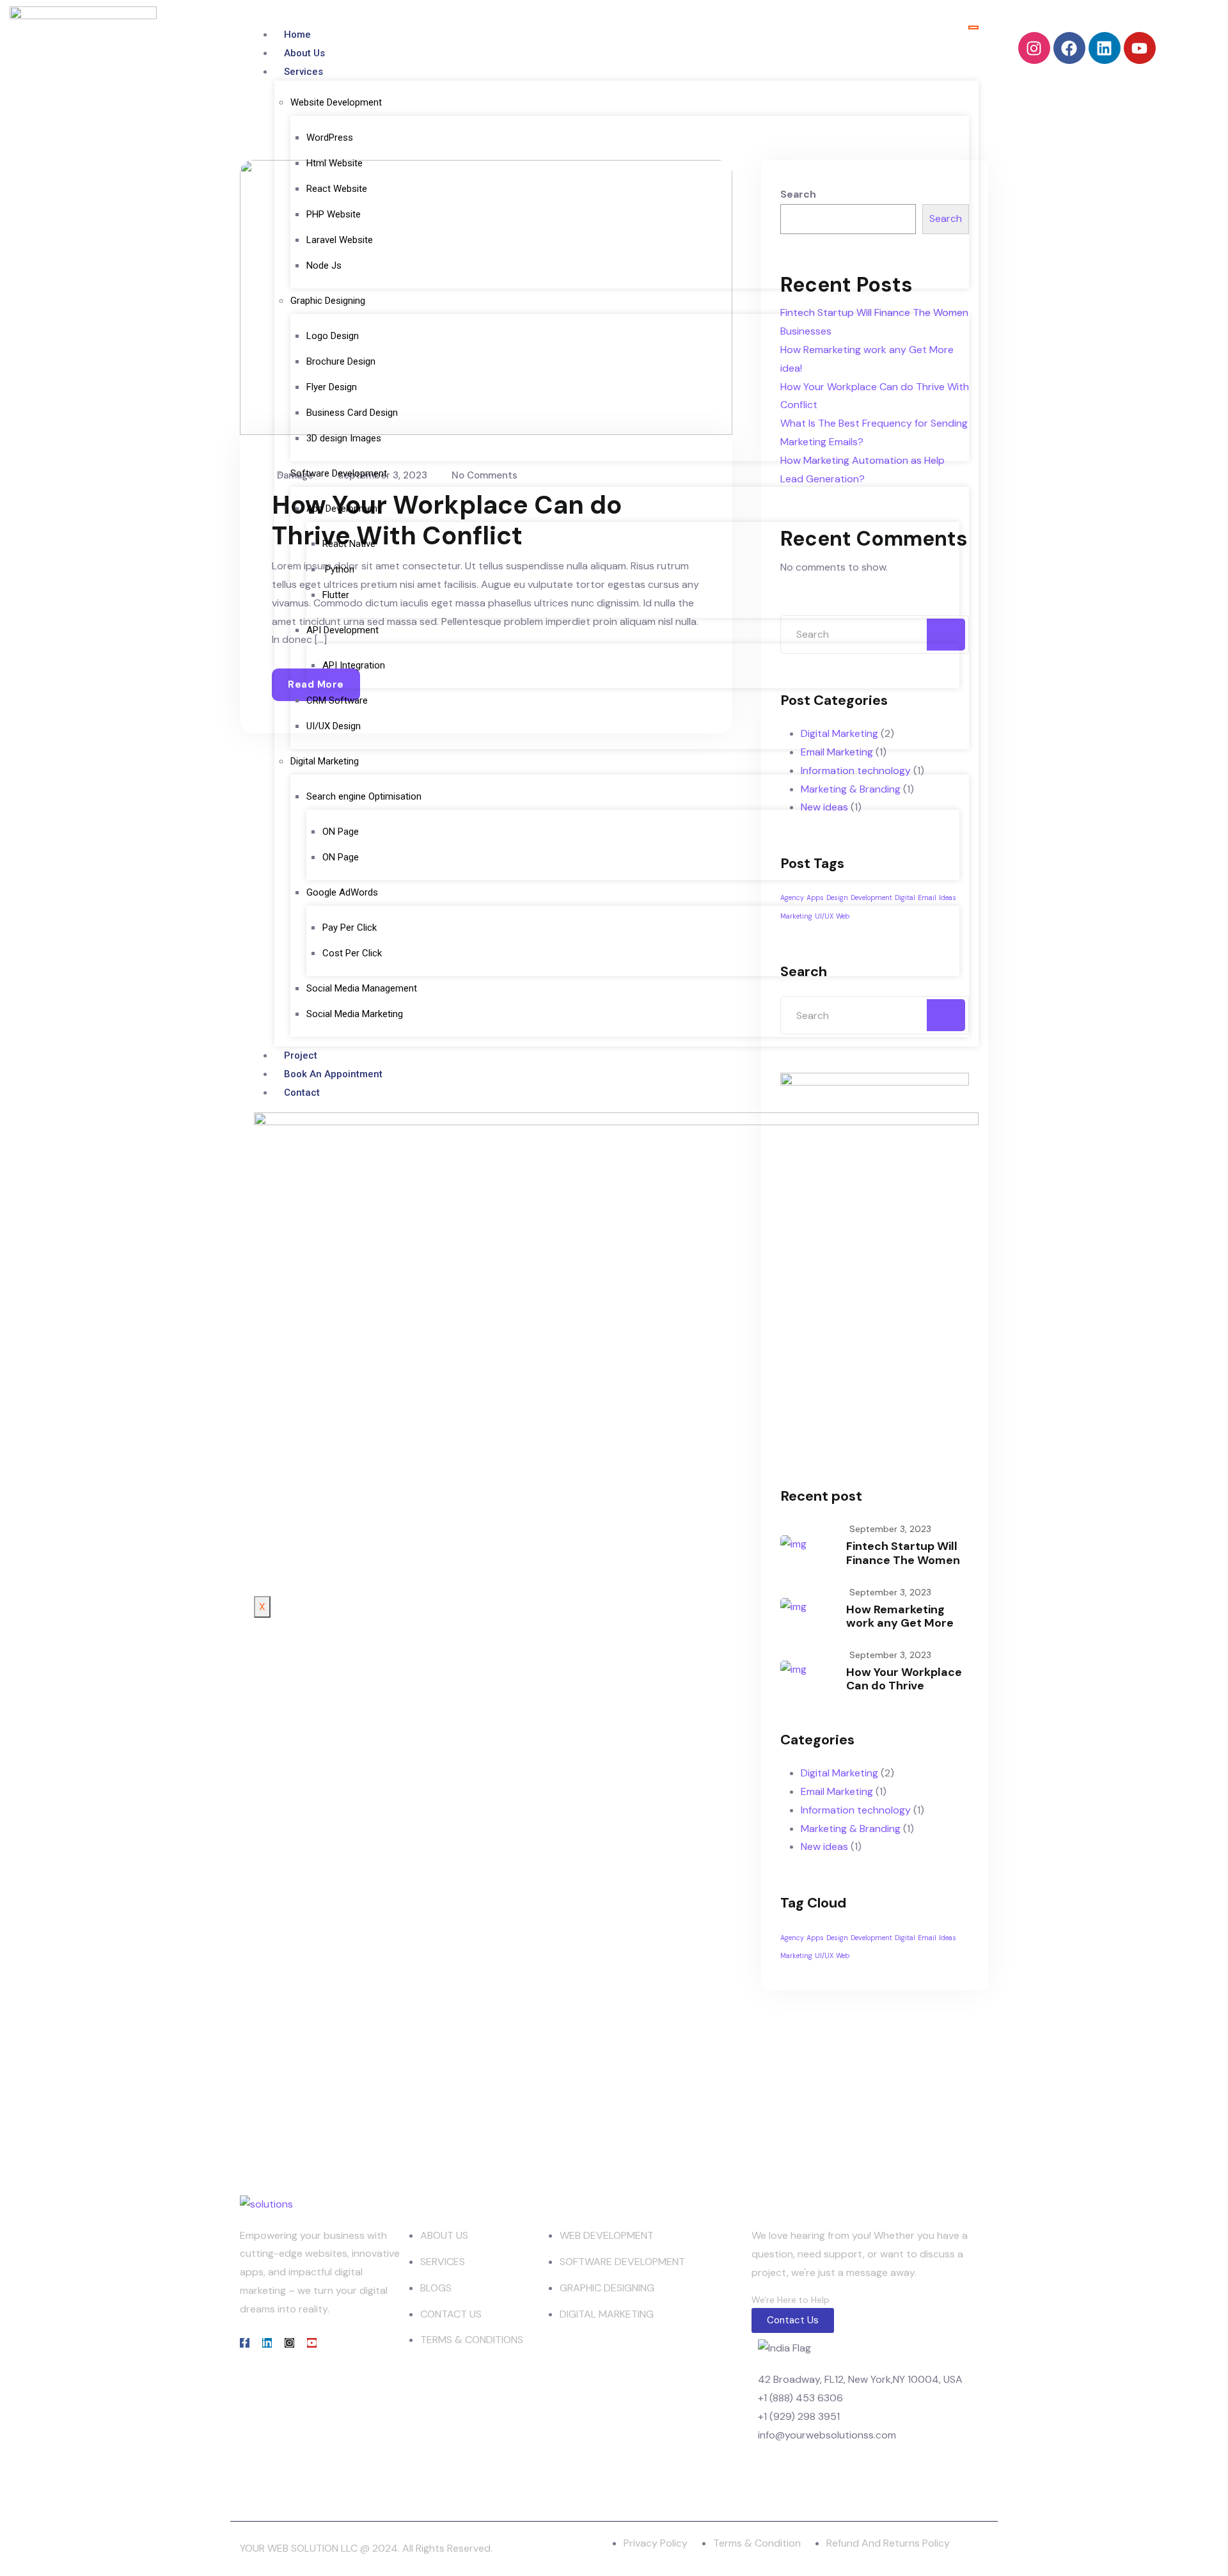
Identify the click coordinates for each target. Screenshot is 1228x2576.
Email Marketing (837, 1791)
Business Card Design (352, 413)
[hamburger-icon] (973, 28)
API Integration (354, 665)
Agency (792, 1938)
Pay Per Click (350, 928)
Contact (302, 1093)
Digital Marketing (325, 761)
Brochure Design (341, 361)
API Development (342, 630)
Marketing (796, 1956)
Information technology (856, 1810)
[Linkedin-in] (267, 2343)
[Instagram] (1034, 48)
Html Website (335, 163)
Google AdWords (342, 892)
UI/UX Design (334, 726)
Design (837, 1938)
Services (303, 72)
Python (338, 569)
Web (843, 1956)
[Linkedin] (1105, 48)
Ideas (948, 1938)
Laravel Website (341, 240)
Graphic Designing (328, 301)
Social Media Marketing (355, 1014)
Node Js (324, 265)
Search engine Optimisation (364, 796)
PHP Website (334, 214)
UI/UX (824, 1956)
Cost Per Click (352, 953)
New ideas (824, 1846)
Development (871, 1938)
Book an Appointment (333, 1074)
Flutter (336, 595)
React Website (338, 189)
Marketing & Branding (851, 1829)
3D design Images (344, 438)
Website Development (336, 102)
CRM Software (337, 700)
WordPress (330, 138)
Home (297, 35)
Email (927, 1938)
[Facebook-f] (245, 2343)
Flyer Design (332, 387)
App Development (343, 509)
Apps (815, 1938)
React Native (349, 544)
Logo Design (333, 336)
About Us (304, 53)
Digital (905, 1938)
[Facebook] (1069, 48)
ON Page (341, 832)
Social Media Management (362, 988)
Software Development (339, 473)
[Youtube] (1140, 48)
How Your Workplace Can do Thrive (904, 1679)
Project (301, 1055)
